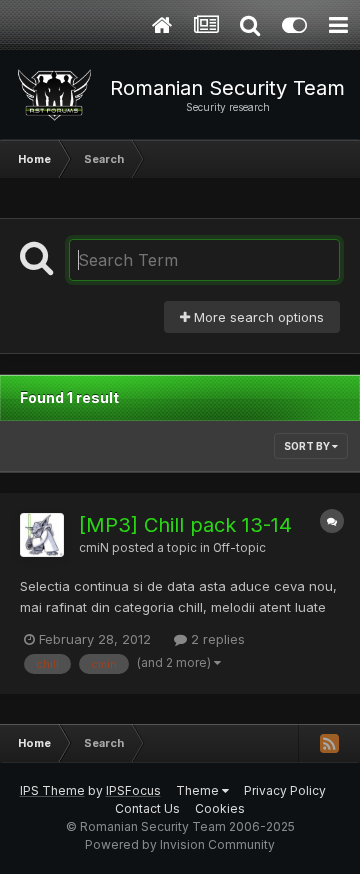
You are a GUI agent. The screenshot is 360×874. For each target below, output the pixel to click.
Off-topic (239, 548)
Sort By (308, 446)
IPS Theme (52, 790)
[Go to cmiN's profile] (42, 535)
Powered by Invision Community (180, 844)
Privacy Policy (285, 790)
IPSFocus (133, 790)
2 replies (216, 639)
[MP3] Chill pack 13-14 (185, 525)
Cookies (220, 808)
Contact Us (147, 808)
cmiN (94, 548)
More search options (257, 317)
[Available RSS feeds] (329, 743)
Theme (199, 790)
